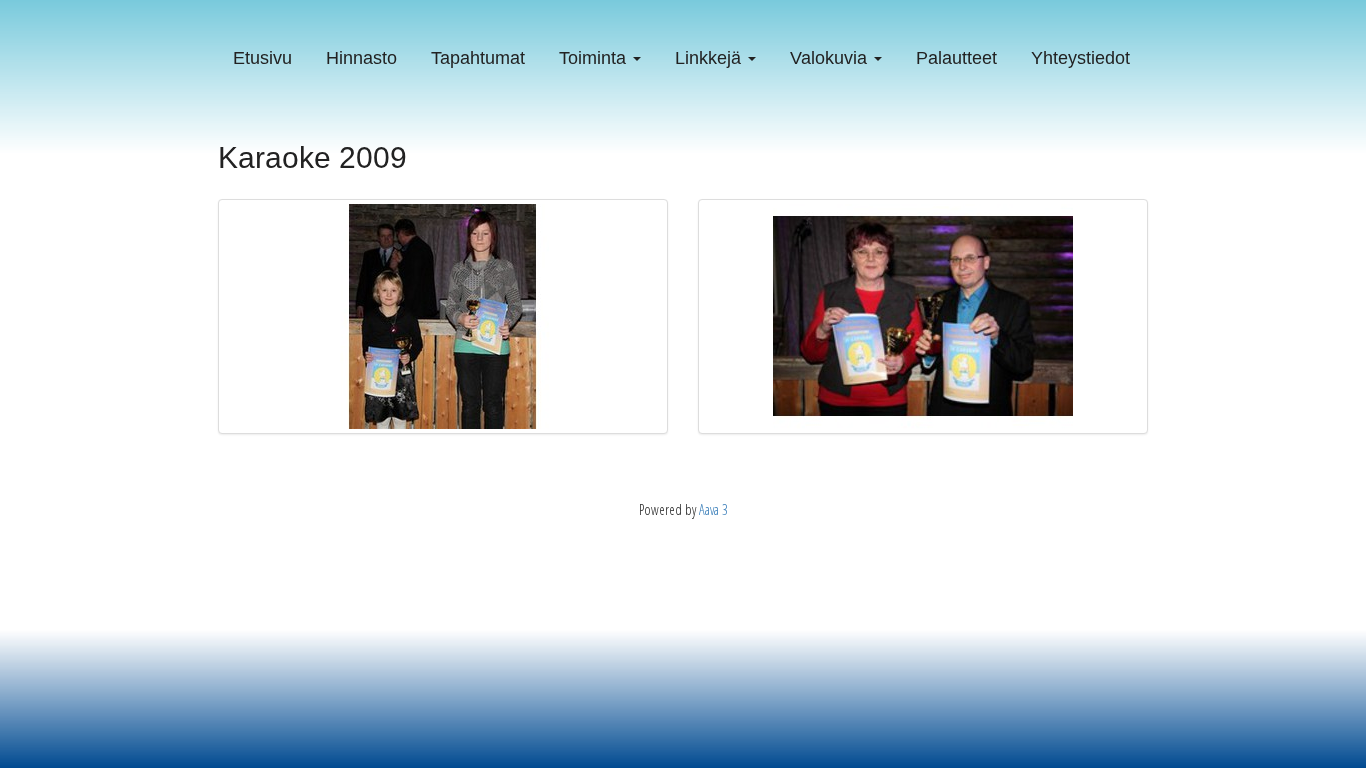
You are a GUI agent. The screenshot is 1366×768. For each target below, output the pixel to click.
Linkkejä (710, 58)
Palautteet (956, 58)
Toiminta (595, 58)
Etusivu (262, 58)
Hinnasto (361, 58)
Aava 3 (713, 509)
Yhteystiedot (1080, 58)
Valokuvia (831, 58)
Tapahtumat (478, 58)
